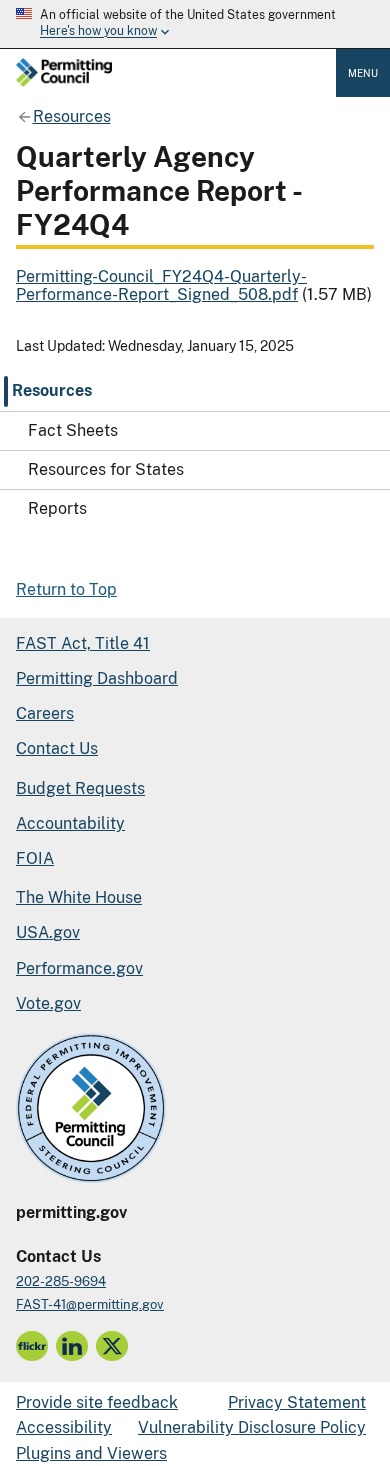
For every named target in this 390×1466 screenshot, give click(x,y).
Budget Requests (80, 788)
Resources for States (106, 469)
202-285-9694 (61, 1281)
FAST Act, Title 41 (83, 643)
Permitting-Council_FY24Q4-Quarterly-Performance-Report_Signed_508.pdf (161, 285)
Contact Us (57, 748)
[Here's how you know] (195, 24)
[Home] (64, 74)
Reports (57, 508)
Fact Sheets (73, 430)
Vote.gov (48, 1003)
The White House (79, 897)
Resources (52, 390)
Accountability (70, 823)
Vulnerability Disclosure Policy (252, 1427)
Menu (363, 73)
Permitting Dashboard (97, 678)
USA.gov (48, 932)
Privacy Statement (297, 1402)
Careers (45, 713)
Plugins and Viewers (91, 1453)
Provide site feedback (97, 1402)
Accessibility (64, 1427)
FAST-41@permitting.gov (90, 1304)
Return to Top (66, 589)
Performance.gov (79, 968)
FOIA (35, 858)
